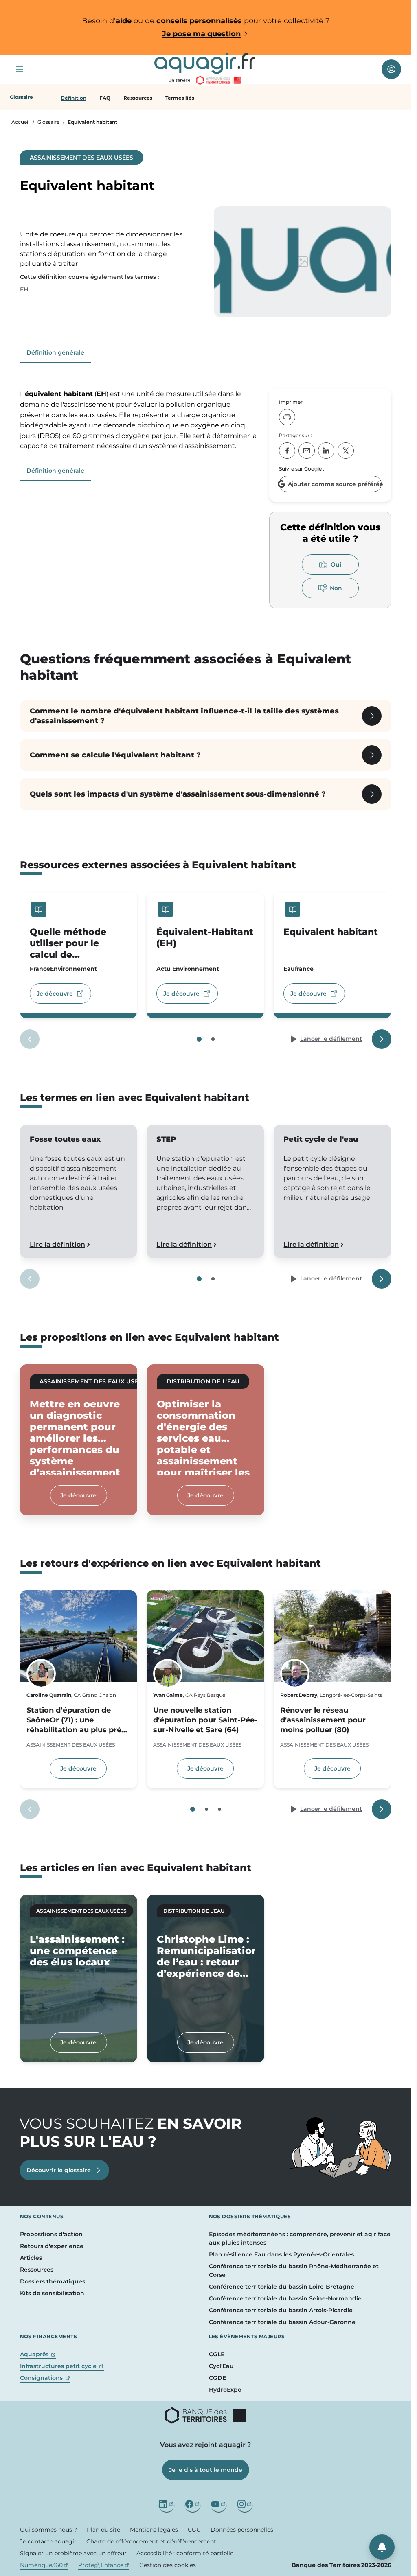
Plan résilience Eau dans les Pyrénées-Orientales (281, 2254)
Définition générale (55, 471)
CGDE (217, 2378)
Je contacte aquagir (48, 2541)
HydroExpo (225, 2390)
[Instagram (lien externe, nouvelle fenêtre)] (245, 2504)
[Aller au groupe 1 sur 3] (193, 1809)
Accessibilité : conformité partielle (185, 2553)
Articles (31, 2258)
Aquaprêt (38, 2354)
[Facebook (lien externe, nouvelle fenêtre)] (193, 2504)
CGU (194, 2530)
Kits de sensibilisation (52, 2293)
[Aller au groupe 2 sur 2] (213, 1039)
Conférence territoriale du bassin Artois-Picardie (281, 2310)
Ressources (138, 98)
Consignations (45, 2378)
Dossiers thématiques (53, 2281)
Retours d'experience (52, 2246)
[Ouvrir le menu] (20, 69)
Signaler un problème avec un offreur (73, 2553)
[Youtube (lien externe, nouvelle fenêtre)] (219, 2504)
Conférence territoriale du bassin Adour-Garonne (282, 2322)
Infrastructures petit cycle (62, 2366)
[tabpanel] (140, 420)
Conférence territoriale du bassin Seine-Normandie (285, 2298)
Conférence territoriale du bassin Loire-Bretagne (282, 2287)
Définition (74, 98)
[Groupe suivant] (382, 1039)
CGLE (217, 2354)
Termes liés (180, 98)
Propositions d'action (51, 2234)
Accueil (20, 122)
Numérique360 (44, 2565)
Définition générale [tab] (55, 352)
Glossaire (48, 122)
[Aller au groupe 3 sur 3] (219, 1809)
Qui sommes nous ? (48, 2530)
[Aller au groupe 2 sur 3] (206, 1809)
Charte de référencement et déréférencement (151, 2541)
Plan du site (103, 2530)
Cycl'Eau (221, 2366)
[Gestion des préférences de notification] (382, 2547)
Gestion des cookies (168, 2565)
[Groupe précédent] (30, 1039)
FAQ (105, 98)
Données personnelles (242, 2530)
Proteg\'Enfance (104, 2565)
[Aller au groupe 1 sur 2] (199, 1039)
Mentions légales (154, 2530)
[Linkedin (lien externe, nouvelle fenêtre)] (167, 2504)
